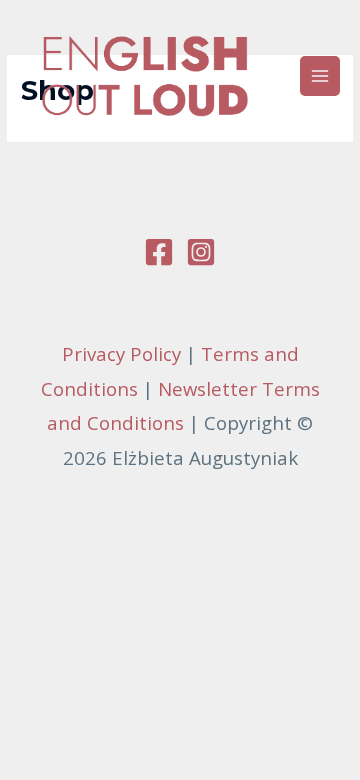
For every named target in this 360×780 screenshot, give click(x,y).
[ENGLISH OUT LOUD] (145, 76)
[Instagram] (201, 252)
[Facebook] (159, 252)
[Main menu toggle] (320, 76)
